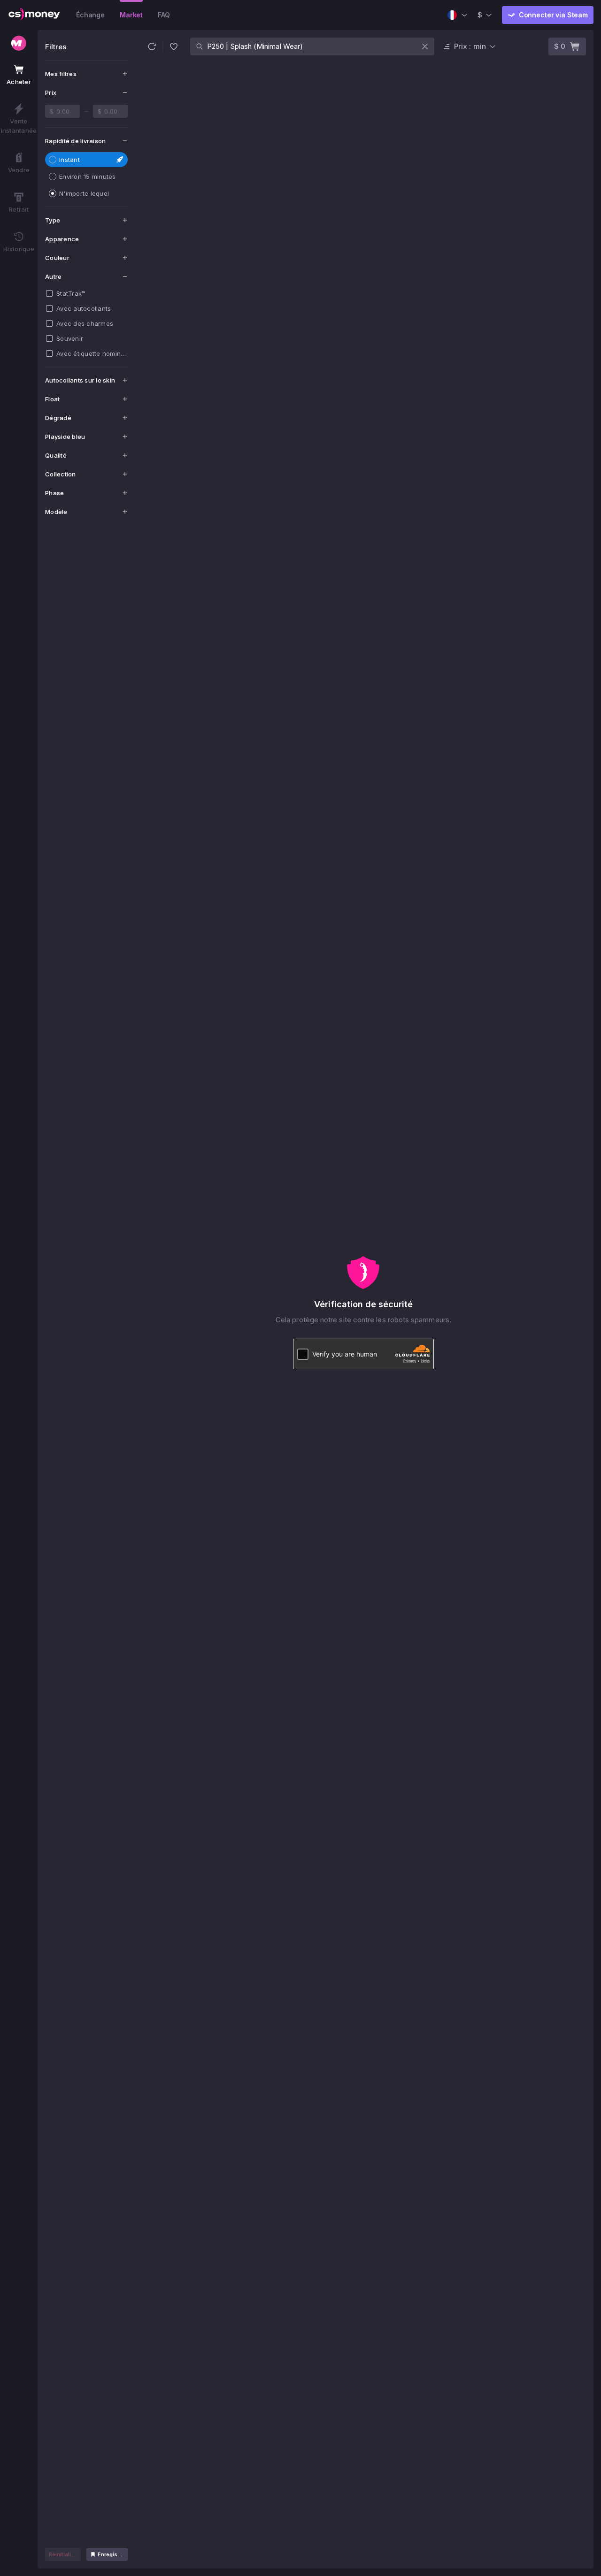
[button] (152, 46)
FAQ (164, 15)
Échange (90, 15)
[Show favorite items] (174, 46)
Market (131, 15)
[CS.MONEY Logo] (34, 15)
